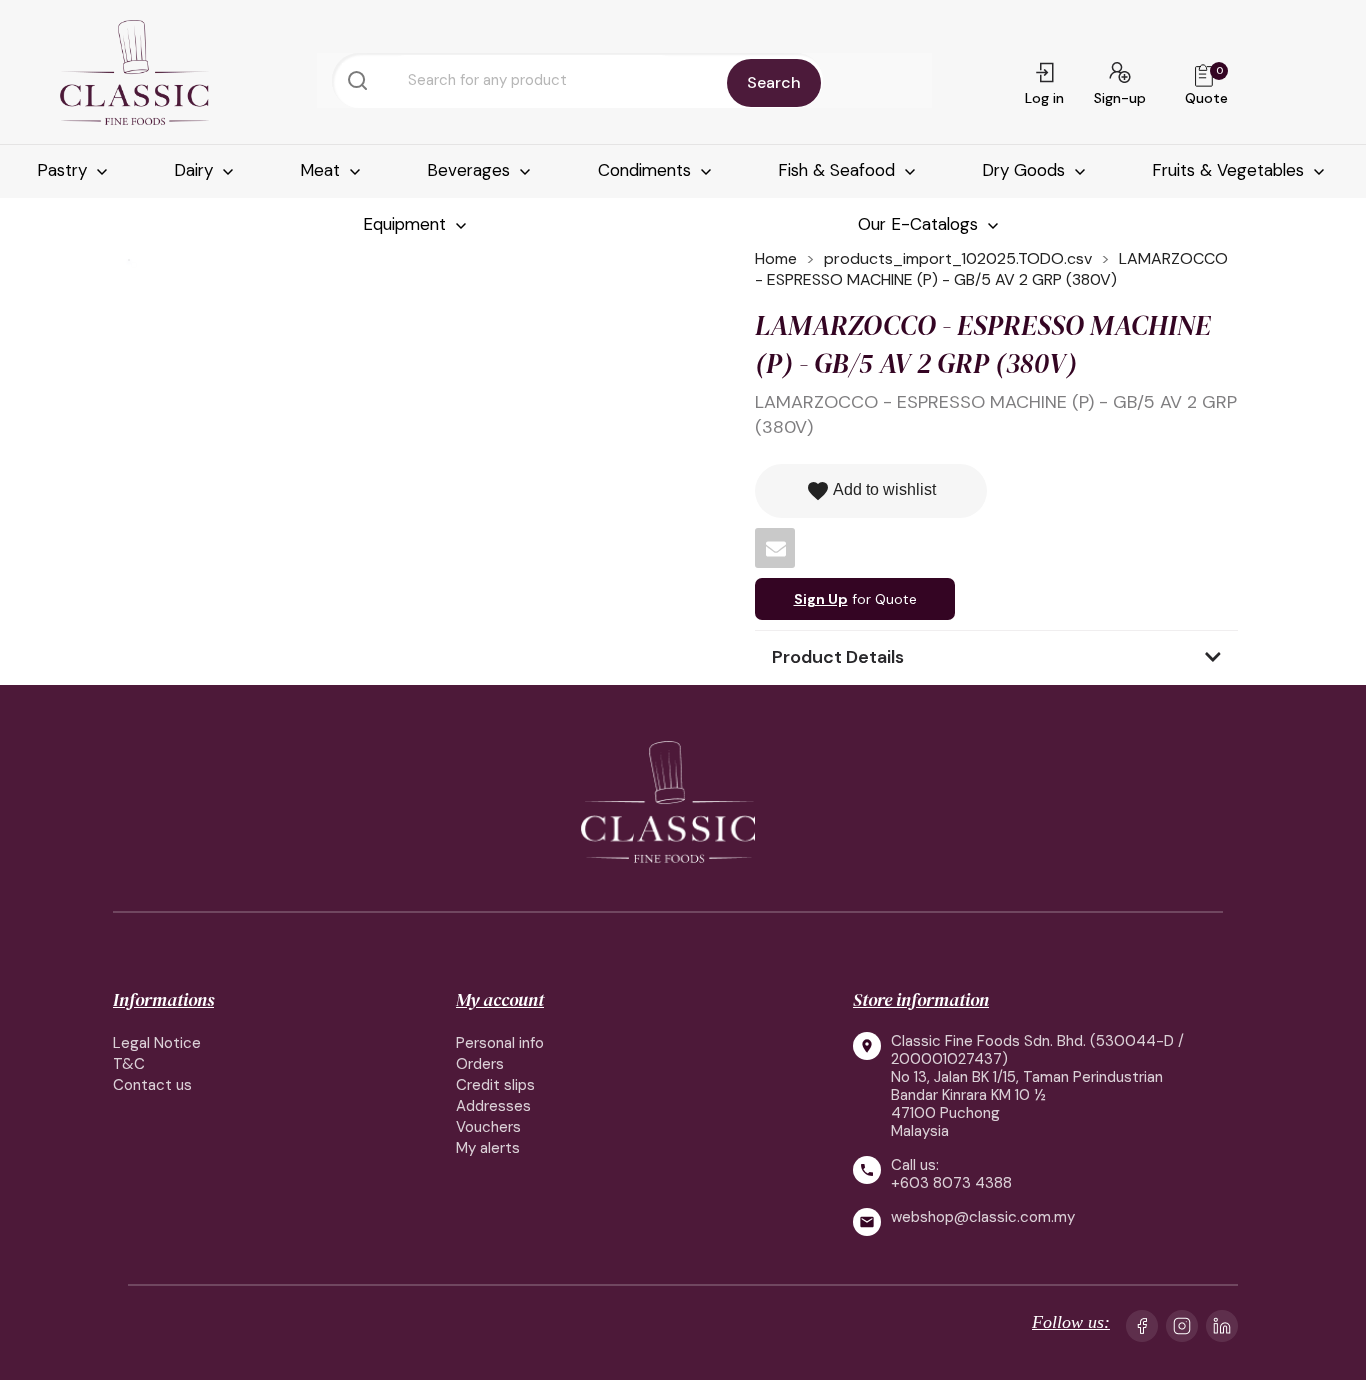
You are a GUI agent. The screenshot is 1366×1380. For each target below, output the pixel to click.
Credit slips (495, 1085)
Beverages (471, 170)
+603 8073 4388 (951, 1183)
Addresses (493, 1106)
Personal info (500, 1043)
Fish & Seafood (839, 170)
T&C (129, 1064)
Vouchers (488, 1127)
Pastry (64, 170)
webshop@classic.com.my (983, 1217)
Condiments (647, 170)
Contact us (152, 1085)
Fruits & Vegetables (1230, 170)
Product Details (838, 657)
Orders (480, 1064)
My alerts (488, 1148)
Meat (322, 170)
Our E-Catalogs (920, 224)
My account (500, 999)
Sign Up (821, 599)
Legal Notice (157, 1043)
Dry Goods (1026, 170)
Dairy (196, 170)
